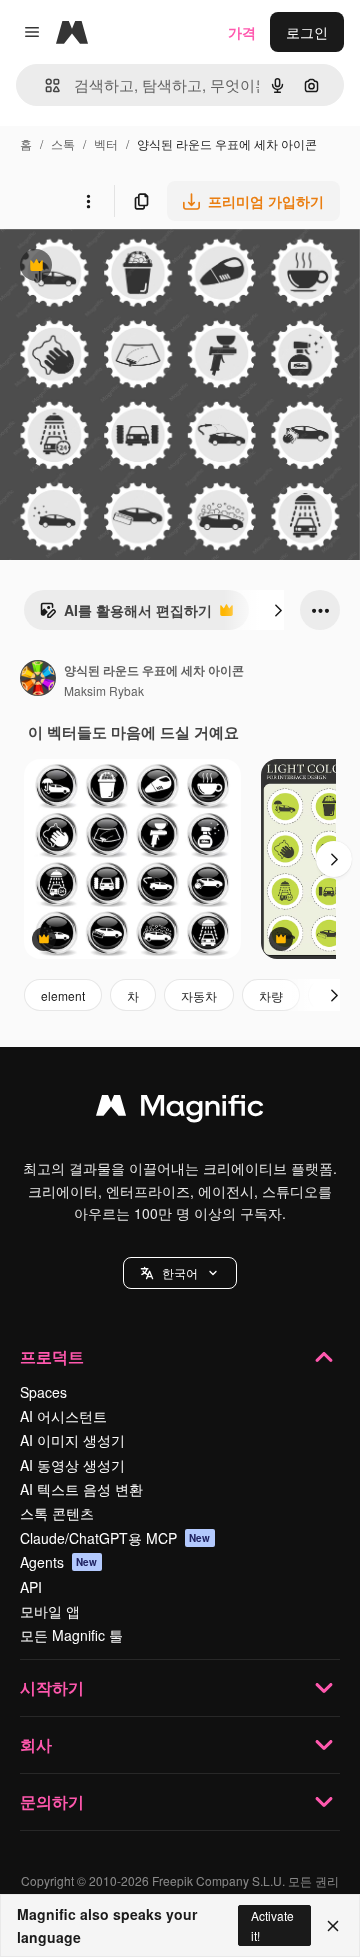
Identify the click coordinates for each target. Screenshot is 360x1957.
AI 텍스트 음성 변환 (81, 1489)
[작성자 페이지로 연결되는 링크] (38, 680)
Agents (59, 1562)
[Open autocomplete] (44, 85)
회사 (36, 1744)
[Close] (333, 1926)
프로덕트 (52, 1356)
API (31, 1587)
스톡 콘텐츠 (57, 1513)
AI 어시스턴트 (63, 1416)
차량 (271, 995)
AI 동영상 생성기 (72, 1465)
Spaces (43, 1392)
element (63, 995)
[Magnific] (180, 1110)
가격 (242, 32)
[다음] (278, 610)
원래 (115, 267)
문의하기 (52, 1801)
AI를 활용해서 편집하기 (125, 615)
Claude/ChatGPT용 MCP (115, 1538)
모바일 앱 (50, 1611)
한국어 (180, 1272)
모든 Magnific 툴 (71, 1635)
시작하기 (52, 1687)
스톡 (63, 143)
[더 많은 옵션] (88, 201)
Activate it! (272, 1925)
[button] (180, 1273)
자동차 (199, 995)
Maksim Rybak (104, 690)
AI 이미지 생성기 (72, 1440)
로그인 (307, 32)
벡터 (106, 143)
